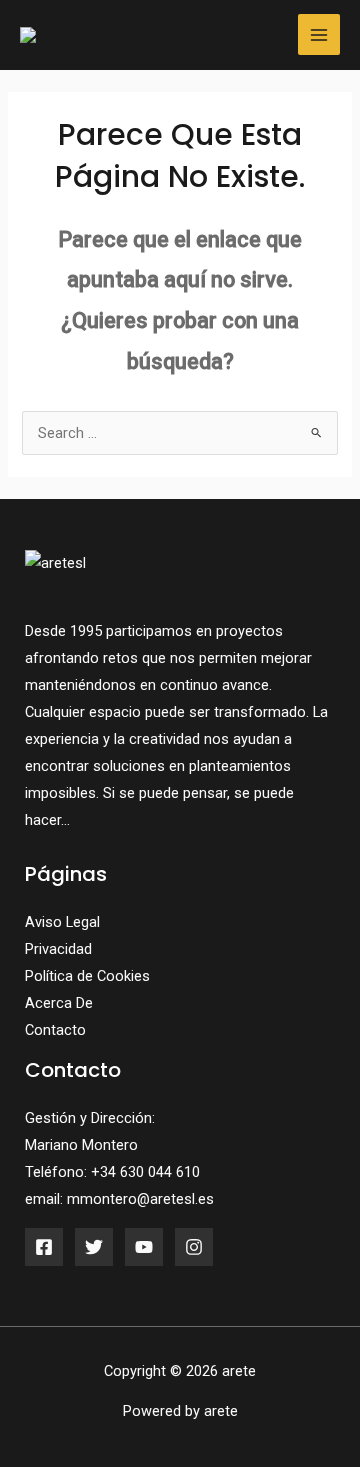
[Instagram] (194, 1247)
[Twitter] (94, 1247)
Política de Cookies (87, 976)
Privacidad (58, 949)
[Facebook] (44, 1247)
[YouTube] (144, 1247)
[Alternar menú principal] (319, 35)
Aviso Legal (62, 922)
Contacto (55, 1030)
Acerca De (59, 1003)
